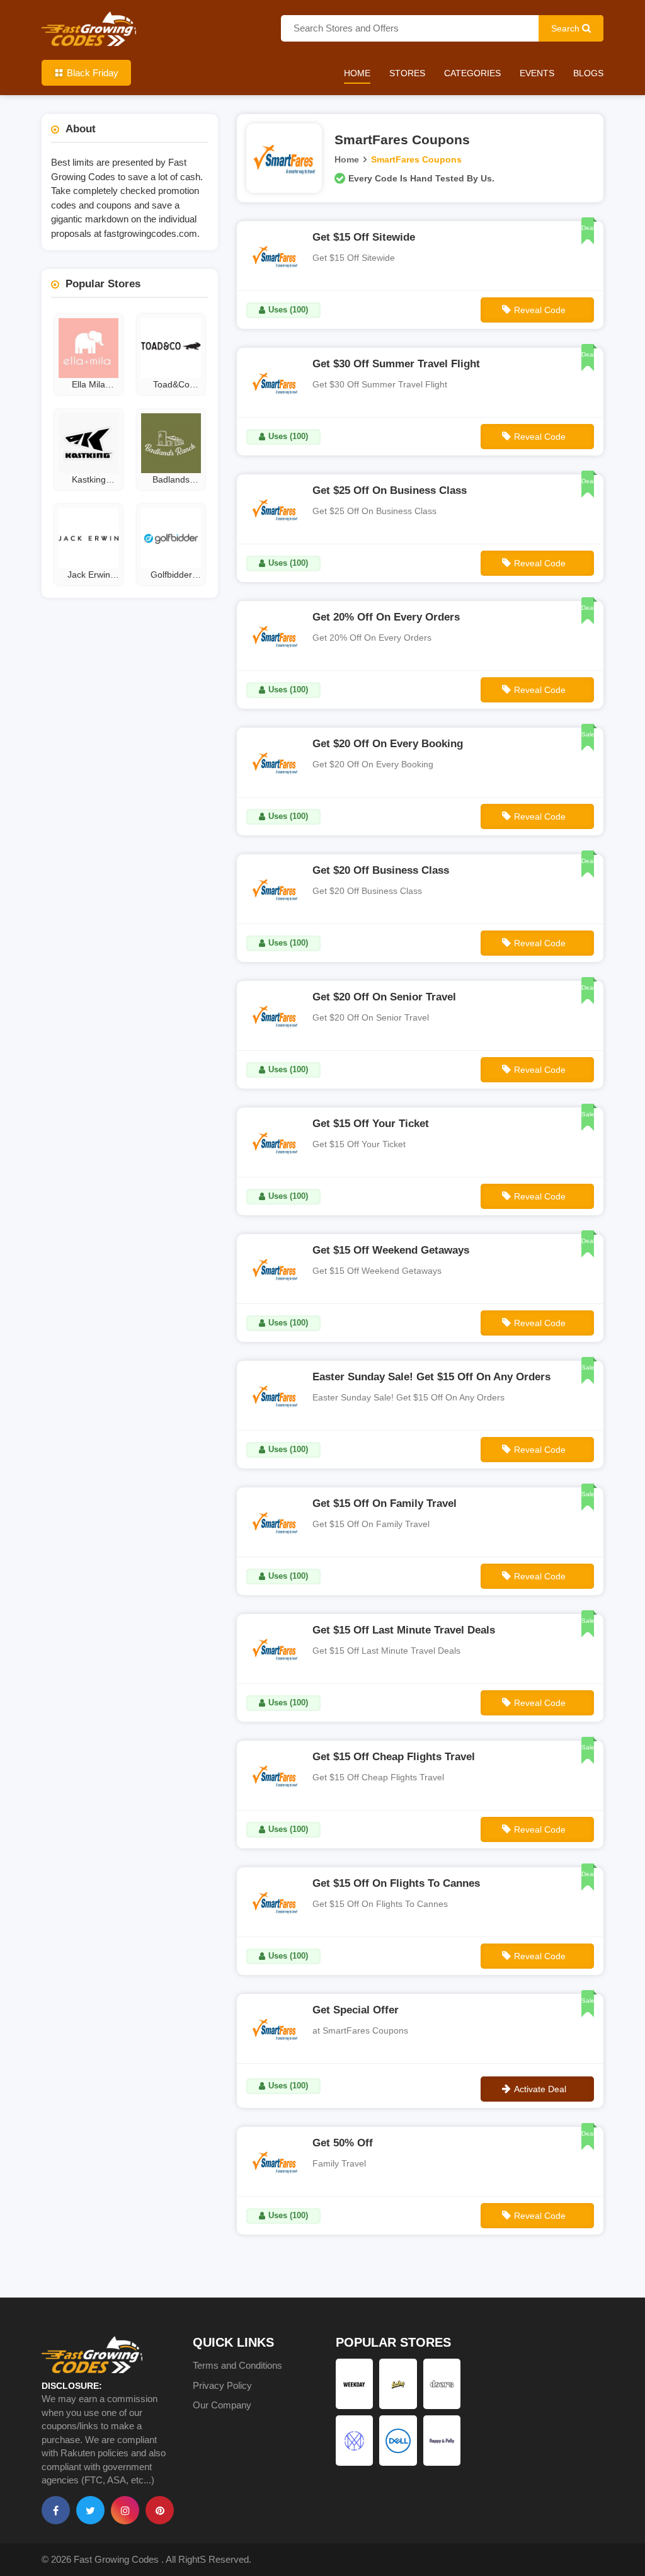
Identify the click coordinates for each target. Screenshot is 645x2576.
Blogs (588, 73)
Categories (472, 73)
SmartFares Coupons (416, 159)
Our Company (222, 2405)
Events (537, 73)
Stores (407, 73)
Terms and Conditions (237, 2365)
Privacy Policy (222, 2385)
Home (357, 73)
